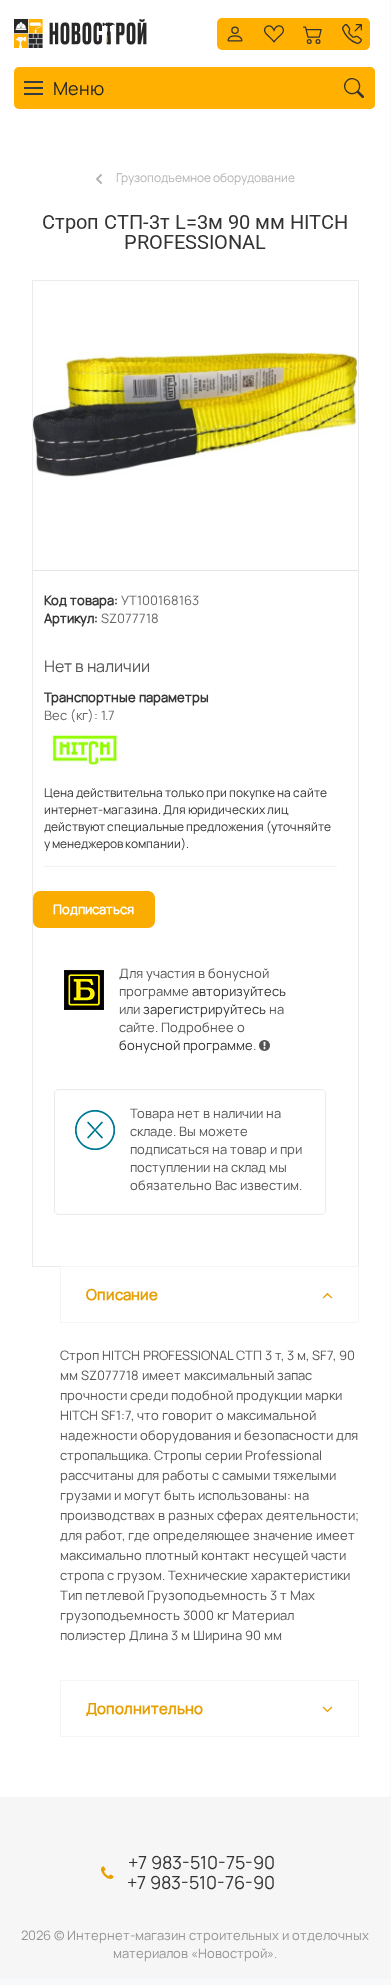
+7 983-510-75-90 (201, 1862)
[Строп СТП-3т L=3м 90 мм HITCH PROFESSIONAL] (195, 436)
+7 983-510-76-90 (201, 1882)
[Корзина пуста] (313, 31)
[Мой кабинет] (235, 31)
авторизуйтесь (239, 991)
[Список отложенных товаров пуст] (274, 31)
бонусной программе (186, 1045)
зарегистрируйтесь (204, 1009)
